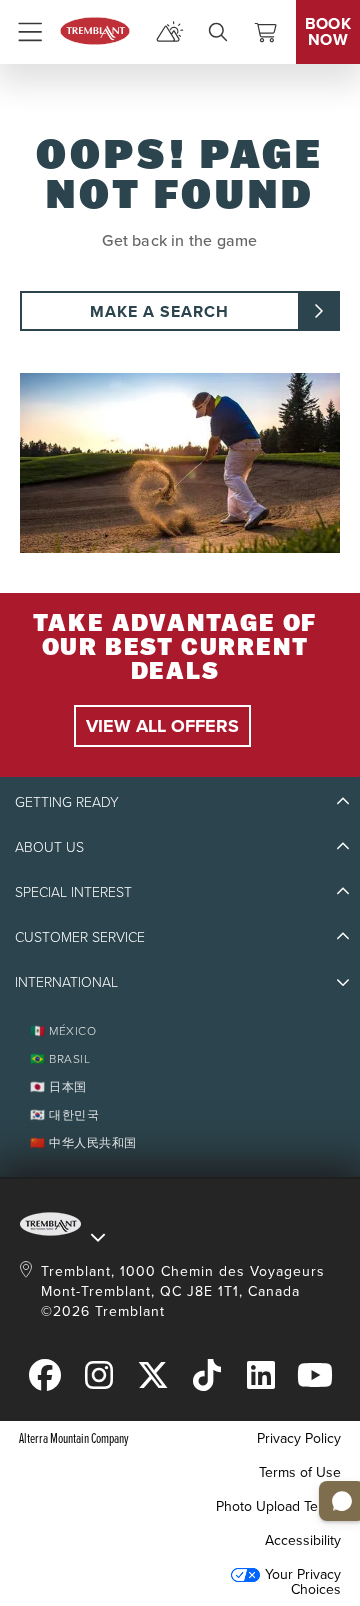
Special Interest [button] (73, 891)
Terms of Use (300, 1472)
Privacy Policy (299, 1438)
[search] (218, 32)
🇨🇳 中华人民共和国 (83, 1142)
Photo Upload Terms (278, 1506)
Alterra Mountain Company (74, 1437)
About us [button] (49, 846)
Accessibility (303, 1540)
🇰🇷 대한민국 (64, 1114)
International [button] (66, 981)
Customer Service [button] (80, 936)
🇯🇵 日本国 (58, 1086)
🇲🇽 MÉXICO (63, 1030)
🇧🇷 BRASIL (60, 1058)
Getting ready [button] (67, 801)
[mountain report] (170, 32)
